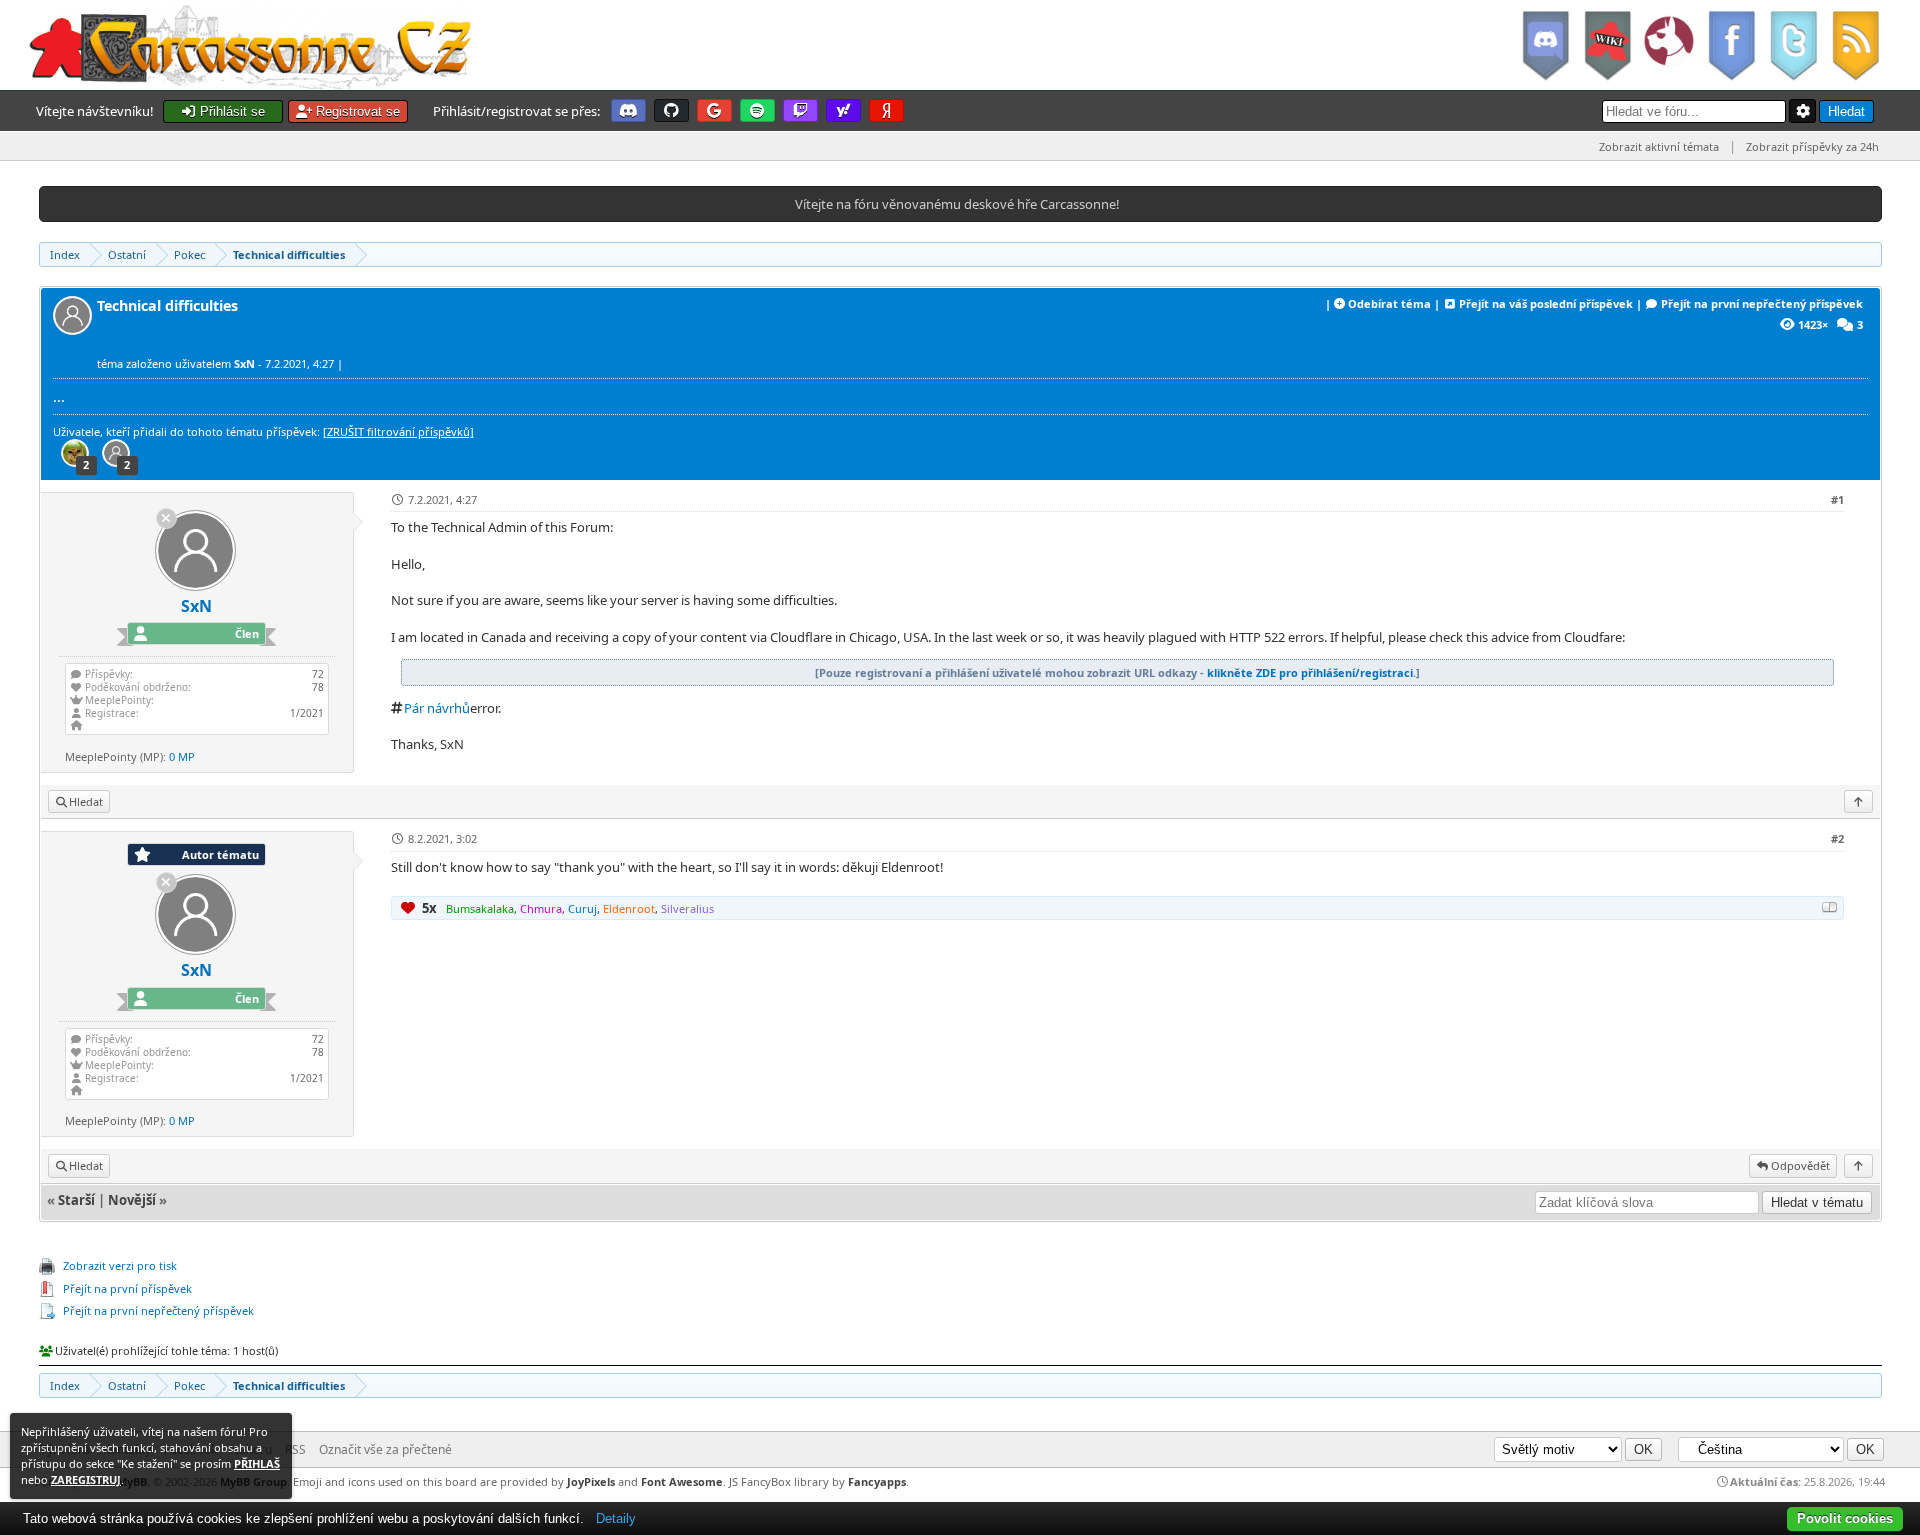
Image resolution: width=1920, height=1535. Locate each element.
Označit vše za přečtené (385, 1449)
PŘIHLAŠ (257, 1463)
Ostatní (127, 254)
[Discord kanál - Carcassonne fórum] (1545, 45)
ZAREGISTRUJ (86, 1479)
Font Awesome (682, 1481)
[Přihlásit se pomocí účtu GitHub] (671, 110)
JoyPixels (591, 1481)
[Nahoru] (1858, 801)
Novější (132, 1200)
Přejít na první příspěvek (127, 1288)
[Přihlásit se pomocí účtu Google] (714, 110)
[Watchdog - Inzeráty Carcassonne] (1669, 45)
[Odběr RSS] (1857, 45)
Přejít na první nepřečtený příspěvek (1762, 303)
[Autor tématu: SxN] (75, 329)
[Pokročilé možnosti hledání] (1803, 111)
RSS (295, 1449)
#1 (1837, 499)
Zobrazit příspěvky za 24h (1812, 146)
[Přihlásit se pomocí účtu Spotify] (757, 110)
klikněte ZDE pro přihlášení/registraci (1310, 672)
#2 (1837, 838)
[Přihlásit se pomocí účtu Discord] (628, 110)
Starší (76, 1200)
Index (65, 254)
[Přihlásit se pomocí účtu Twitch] (800, 110)
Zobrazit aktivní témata (1659, 146)
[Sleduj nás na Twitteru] (1793, 45)
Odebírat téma (1389, 303)
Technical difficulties (289, 254)
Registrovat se (356, 111)
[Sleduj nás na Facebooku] (1731, 45)
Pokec (189, 254)
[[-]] (1830, 907)
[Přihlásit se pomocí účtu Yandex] (886, 110)
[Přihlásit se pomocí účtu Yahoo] (843, 110)
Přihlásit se (230, 111)
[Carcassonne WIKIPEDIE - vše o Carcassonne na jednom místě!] (1607, 45)
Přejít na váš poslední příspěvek (1546, 303)
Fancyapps (877, 1481)
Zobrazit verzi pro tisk (120, 1265)
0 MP (182, 756)
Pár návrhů (437, 708)
